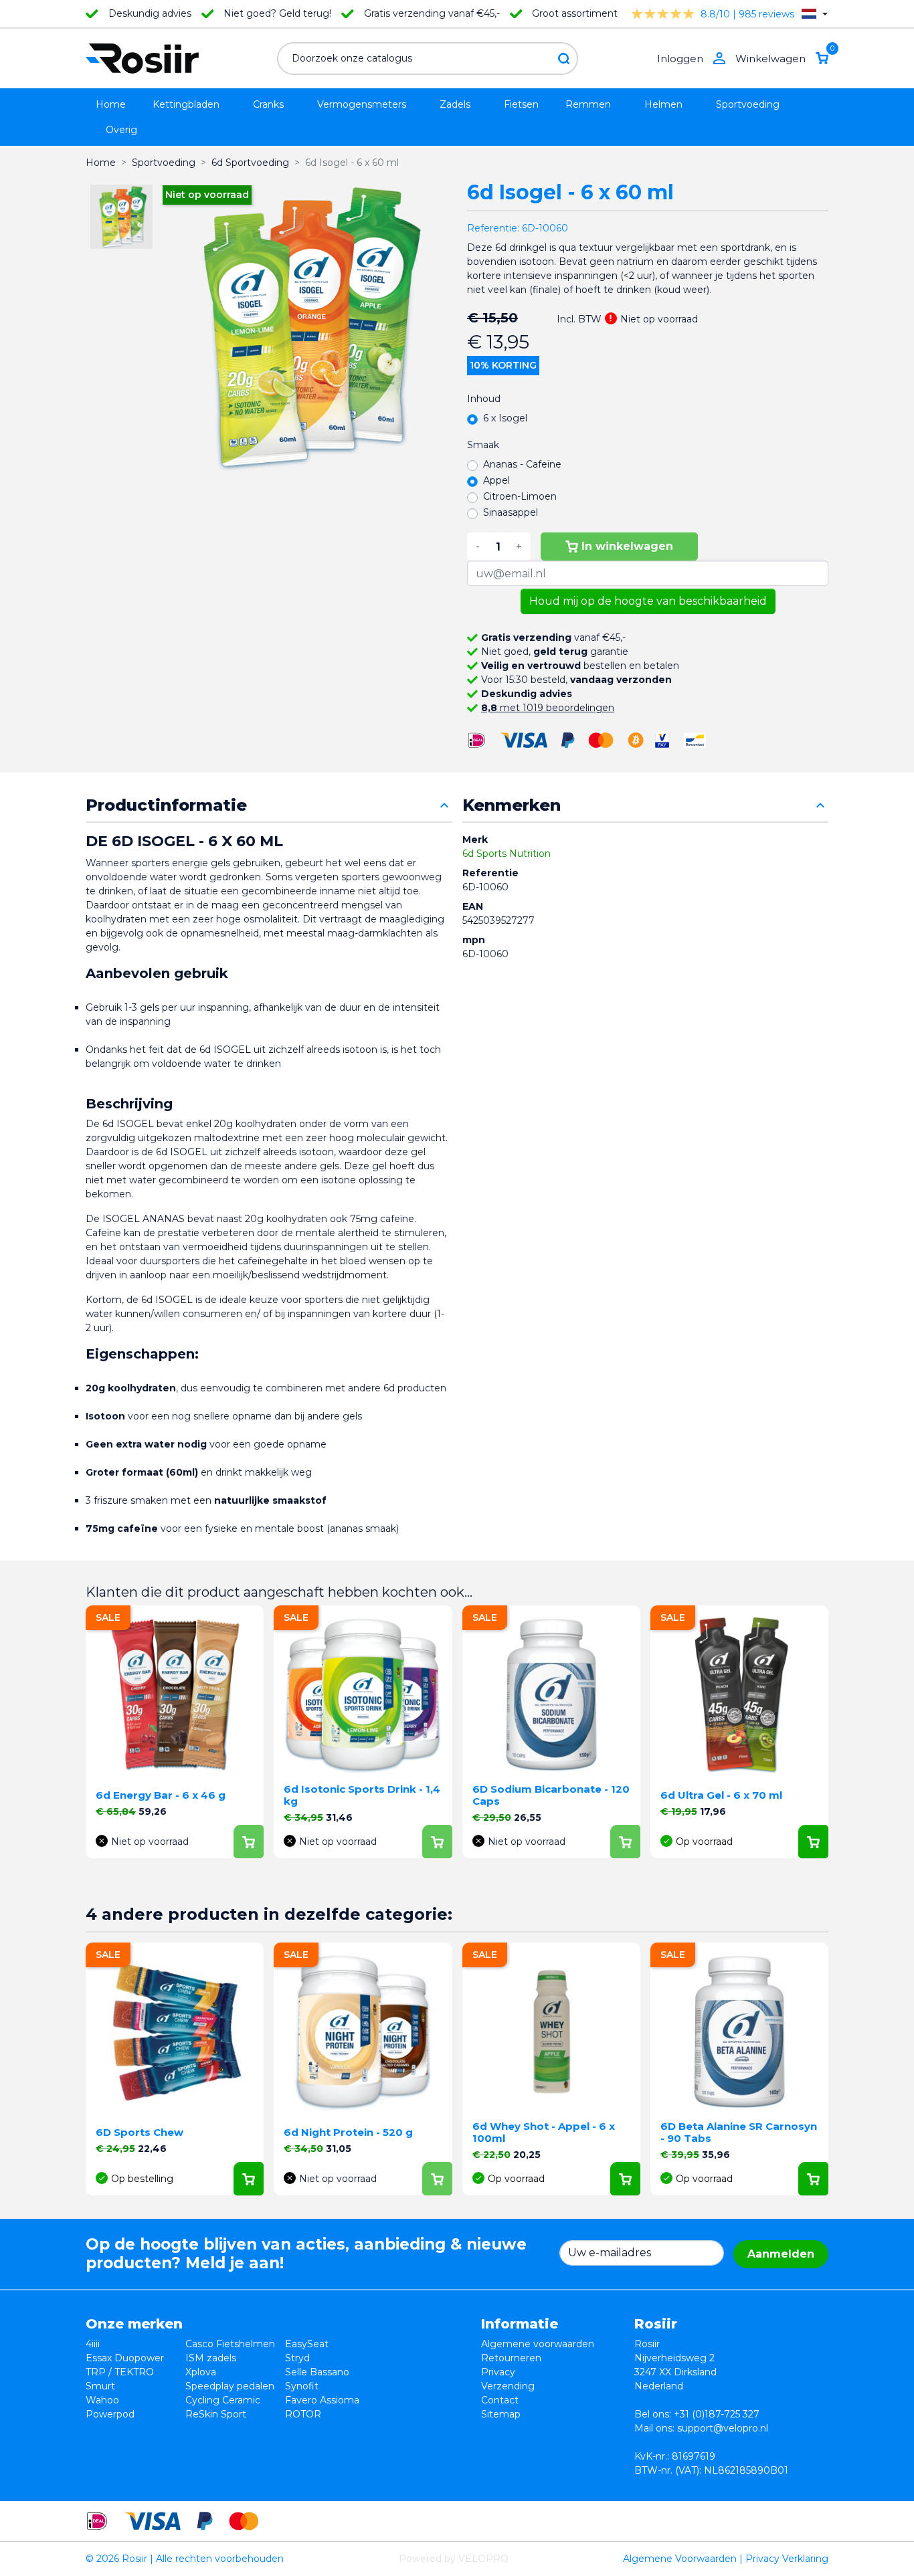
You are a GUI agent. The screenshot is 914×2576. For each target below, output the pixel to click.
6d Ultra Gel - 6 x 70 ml (721, 1795)
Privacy (498, 2372)
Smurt (100, 2386)
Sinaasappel (511, 512)
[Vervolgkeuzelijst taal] (815, 14)
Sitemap (501, 2414)
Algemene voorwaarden (538, 2344)
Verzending (508, 2386)
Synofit (302, 2386)
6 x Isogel (505, 418)
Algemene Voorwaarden (680, 2559)
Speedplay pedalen (230, 2386)
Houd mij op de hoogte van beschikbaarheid (648, 601)
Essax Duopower (125, 2358)
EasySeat (307, 2344)
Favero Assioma (322, 2400)
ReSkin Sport (216, 2414)
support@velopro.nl (723, 2428)
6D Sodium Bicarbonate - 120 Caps (551, 1795)
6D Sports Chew (140, 2132)
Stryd (297, 2358)
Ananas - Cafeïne (522, 464)
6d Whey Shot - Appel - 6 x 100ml (544, 2132)
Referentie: (493, 228)
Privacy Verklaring (787, 2559)
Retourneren (511, 2358)
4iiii (93, 2344)
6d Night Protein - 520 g (348, 2132)
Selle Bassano (317, 2372)
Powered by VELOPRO (454, 2559)
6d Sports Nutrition (507, 854)
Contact (500, 2400)
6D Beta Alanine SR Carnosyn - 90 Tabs (739, 2132)
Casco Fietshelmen (230, 2344)
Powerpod (110, 2414)
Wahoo (102, 2400)
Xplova (201, 2372)
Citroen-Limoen (520, 496)
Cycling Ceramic (223, 2400)
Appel (496, 480)
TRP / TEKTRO (120, 2372)
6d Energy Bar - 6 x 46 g (161, 1795)
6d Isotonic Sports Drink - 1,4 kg (362, 1795)
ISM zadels (211, 2358)
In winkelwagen (627, 546)
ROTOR (303, 2414)
